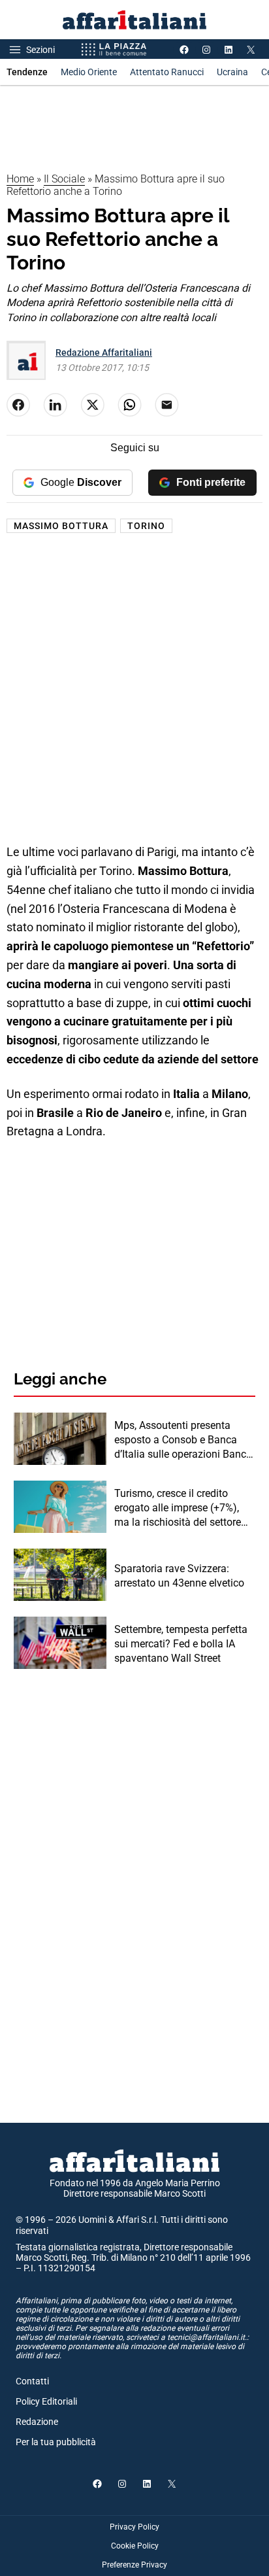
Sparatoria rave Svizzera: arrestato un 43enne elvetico (179, 1576)
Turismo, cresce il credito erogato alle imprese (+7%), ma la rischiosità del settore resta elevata (178, 1509)
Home (20, 179)
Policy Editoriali (46, 2401)
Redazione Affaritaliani (104, 352)
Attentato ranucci (167, 72)
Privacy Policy (134, 2527)
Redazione (37, 2422)
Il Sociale (64, 179)
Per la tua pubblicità (56, 2442)
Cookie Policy (135, 2546)
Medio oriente (89, 72)
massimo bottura (61, 526)
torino (146, 526)
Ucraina (232, 72)
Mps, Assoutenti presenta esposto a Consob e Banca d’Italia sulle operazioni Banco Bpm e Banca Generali (183, 1441)
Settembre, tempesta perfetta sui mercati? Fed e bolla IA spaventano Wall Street (181, 1644)
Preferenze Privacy (134, 2565)
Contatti (32, 2381)
